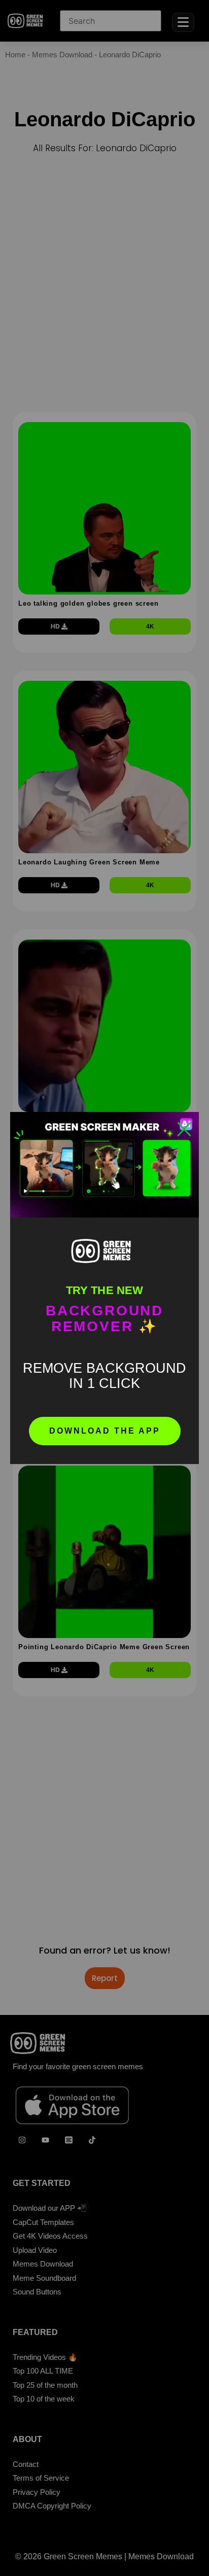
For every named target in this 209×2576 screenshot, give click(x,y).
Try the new (104, 1290)
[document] (104, 1288)
